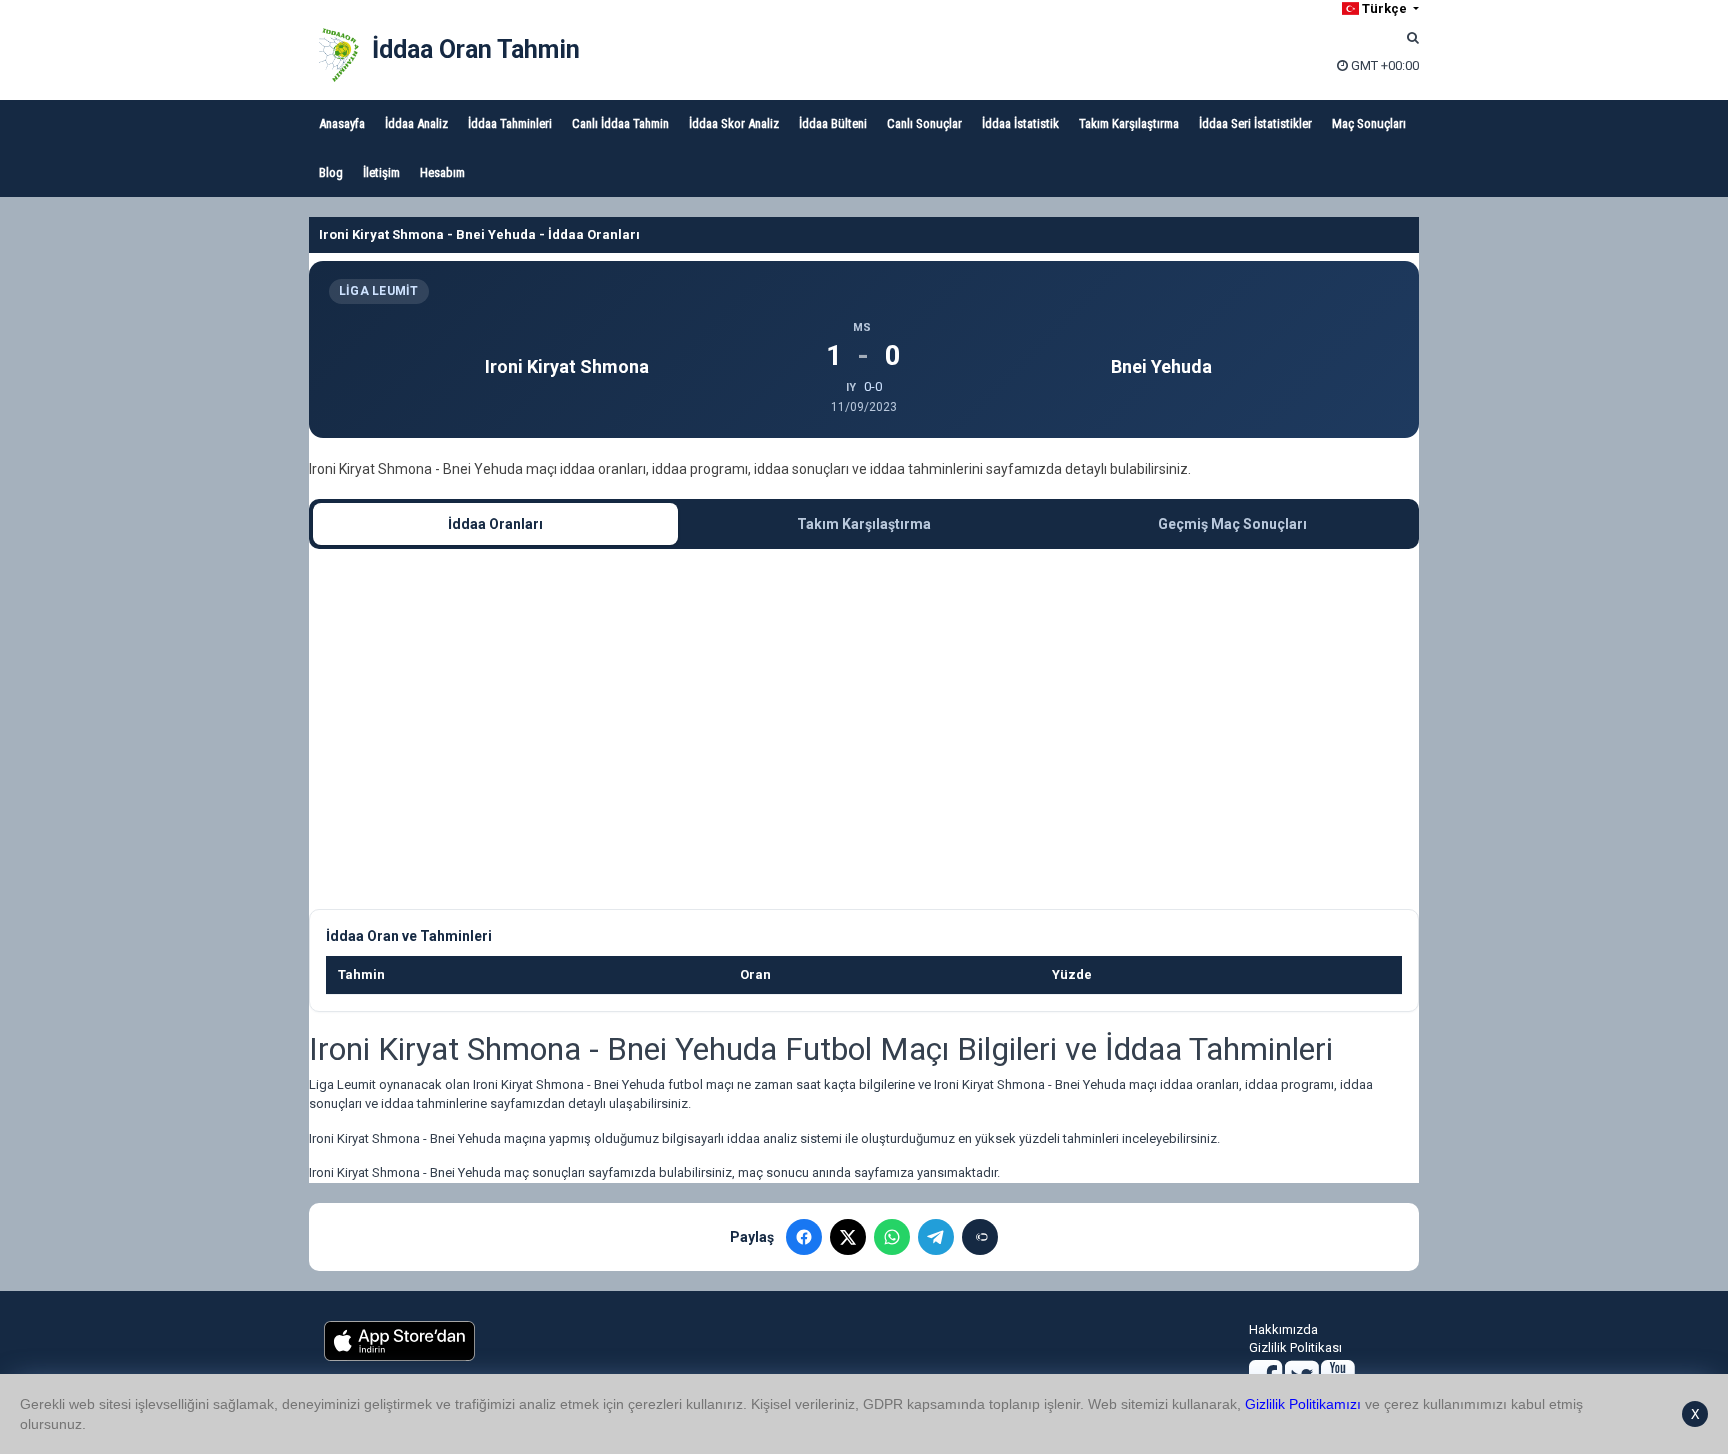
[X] (848, 1237)
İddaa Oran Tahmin (476, 49)
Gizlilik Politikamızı (1303, 1404)
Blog (331, 172)
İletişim (381, 172)
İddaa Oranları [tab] (495, 524)
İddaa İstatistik (1020, 123)
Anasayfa (342, 123)
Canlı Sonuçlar (924, 123)
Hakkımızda (1283, 1329)
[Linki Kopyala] (980, 1237)
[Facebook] (804, 1237)
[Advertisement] (864, 729)
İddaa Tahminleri (510, 123)
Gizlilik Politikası (1295, 1347)
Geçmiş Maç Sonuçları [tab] (1232, 524)
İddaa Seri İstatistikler (1255, 123)
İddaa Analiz (416, 123)
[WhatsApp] (892, 1237)
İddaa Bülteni (833, 123)
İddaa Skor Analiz (734, 123)
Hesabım (442, 172)
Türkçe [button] (1384, 8)
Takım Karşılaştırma (1129, 123)
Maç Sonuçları (1369, 123)
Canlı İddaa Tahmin (620, 123)
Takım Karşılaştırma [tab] (864, 524)
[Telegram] (936, 1237)
